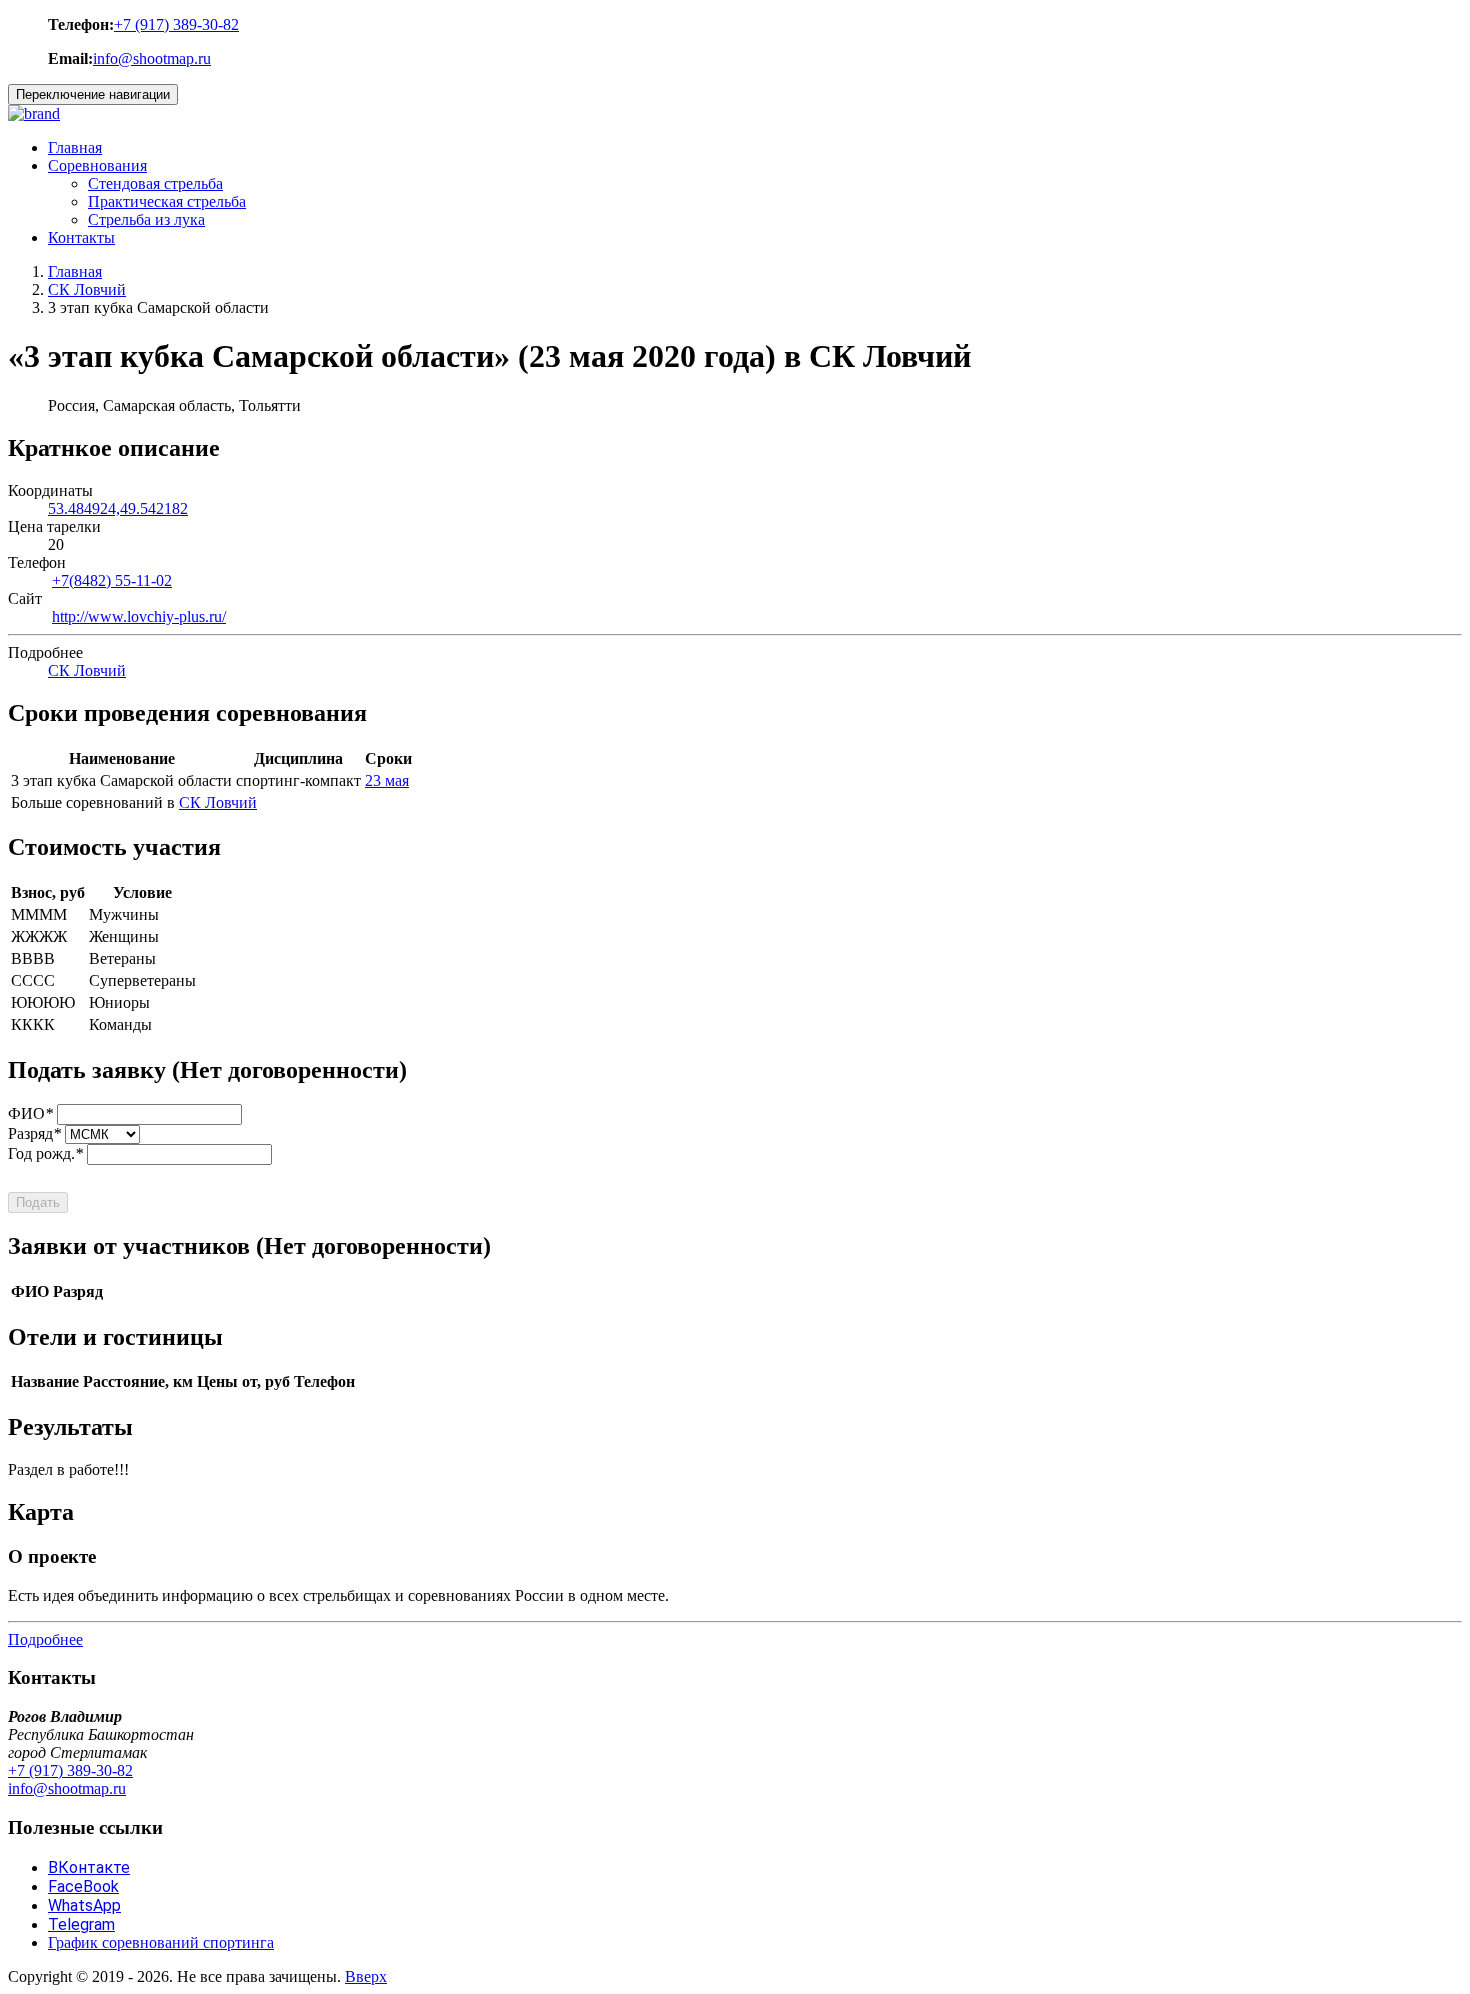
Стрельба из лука (146, 219)
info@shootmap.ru (152, 58)
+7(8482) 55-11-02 (112, 580)
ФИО (30, 1113)
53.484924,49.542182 (118, 508)
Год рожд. (45, 1153)
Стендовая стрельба (155, 183)
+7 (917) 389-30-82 (176, 24)
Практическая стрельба (167, 201)
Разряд (34, 1133)
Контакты (81, 237)
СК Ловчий (87, 289)
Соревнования (97, 165)
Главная (75, 147)
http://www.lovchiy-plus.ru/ (139, 616)
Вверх (366, 1976)
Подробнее (45, 1639)
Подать (38, 1202)
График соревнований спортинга (161, 1942)
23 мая (387, 780)
